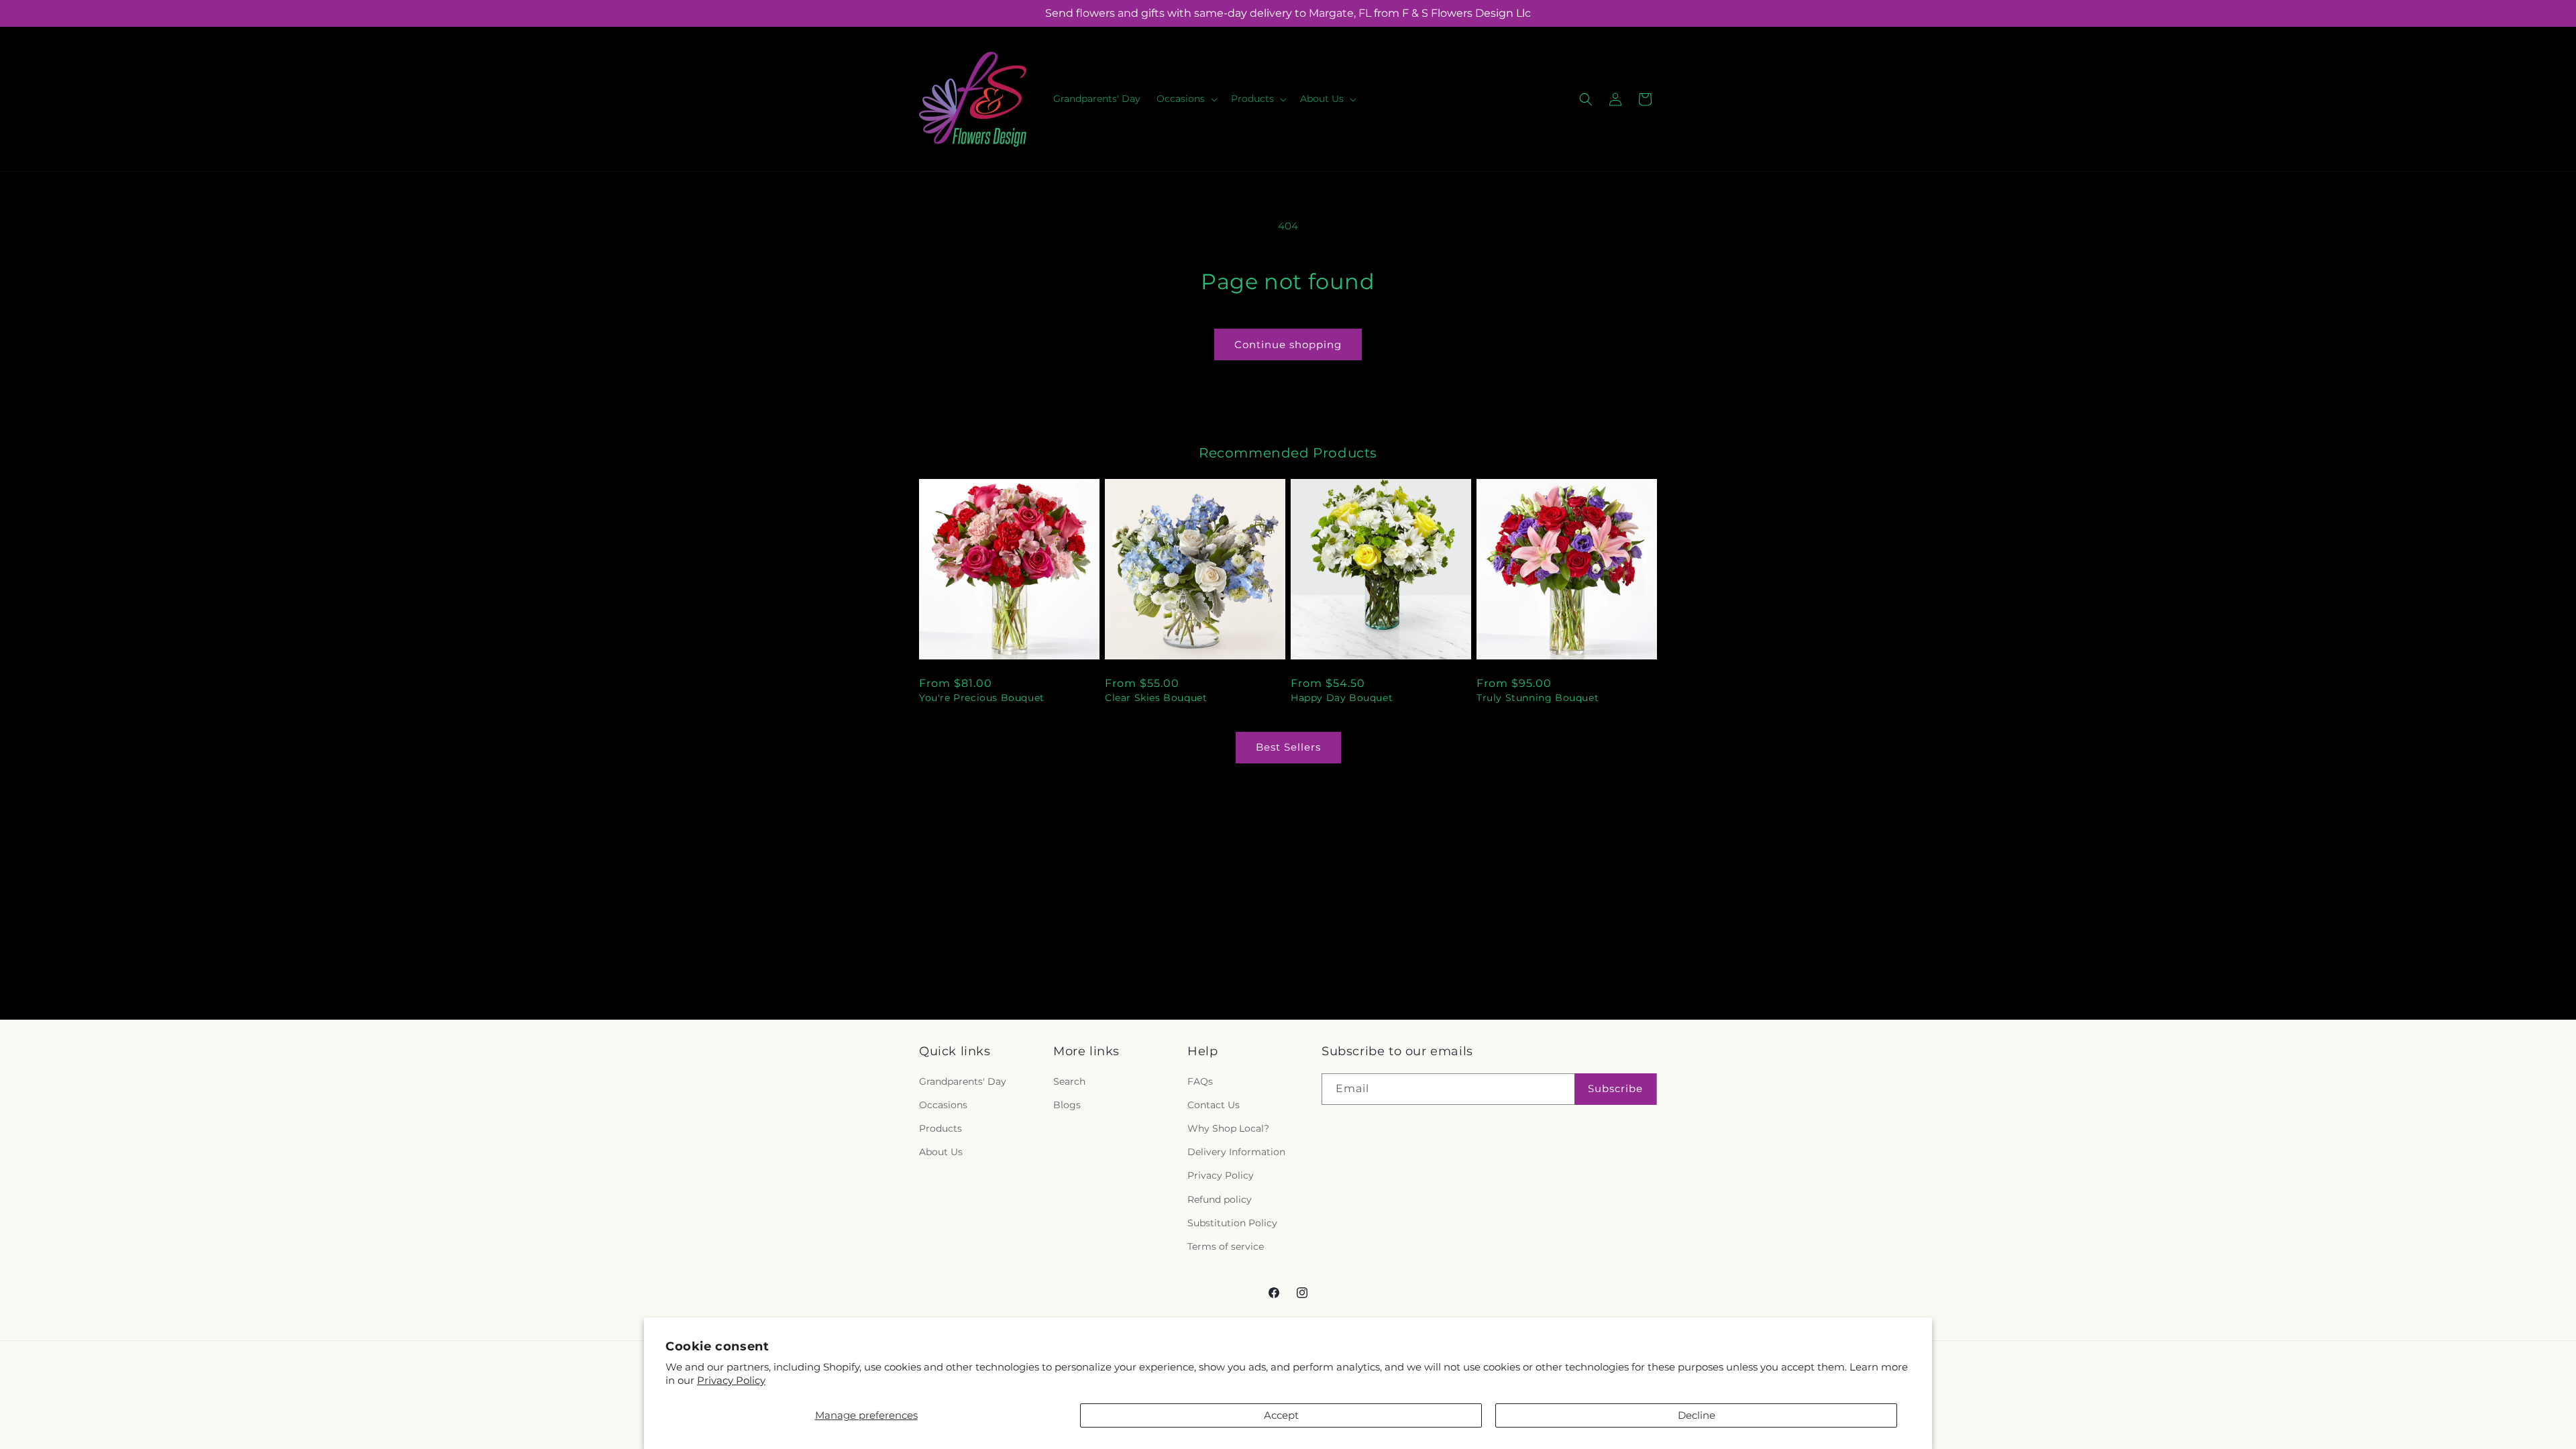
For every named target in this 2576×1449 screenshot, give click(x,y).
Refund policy (1220, 1199)
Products (941, 1128)
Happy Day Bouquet (1342, 698)
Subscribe (1615, 1088)
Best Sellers (1288, 747)
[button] (1186, 99)
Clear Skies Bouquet (1156, 698)
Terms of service (1226, 1246)
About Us (941, 1152)
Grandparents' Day (963, 1081)
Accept (1281, 1415)
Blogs (1067, 1105)
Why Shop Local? (1228, 1128)
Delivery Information (1236, 1152)
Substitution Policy (1232, 1223)
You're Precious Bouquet (982, 698)
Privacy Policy (731, 1380)
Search (1069, 1081)
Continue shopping (1288, 344)
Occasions (943, 1105)
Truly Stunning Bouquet (1538, 698)
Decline (1697, 1415)
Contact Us (1214, 1105)
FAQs (1200, 1081)
